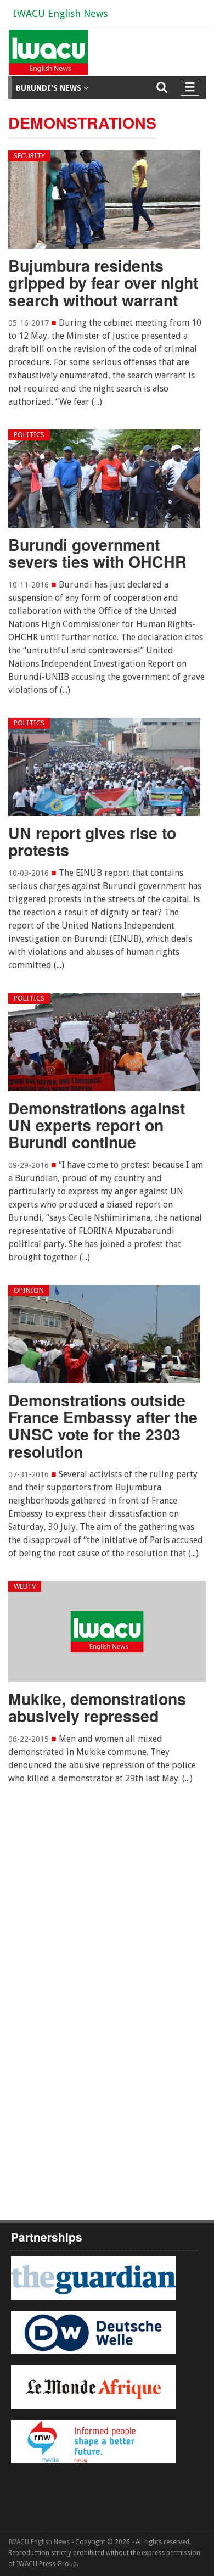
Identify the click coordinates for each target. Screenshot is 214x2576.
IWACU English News (60, 13)
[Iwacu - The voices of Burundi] (46, 56)
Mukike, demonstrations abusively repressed (97, 1707)
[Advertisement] (107, 1941)
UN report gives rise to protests (92, 841)
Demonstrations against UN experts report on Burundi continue (97, 1125)
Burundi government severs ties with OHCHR (97, 553)
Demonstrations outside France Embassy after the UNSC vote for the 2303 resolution (103, 1426)
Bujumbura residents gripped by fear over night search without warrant (103, 283)
